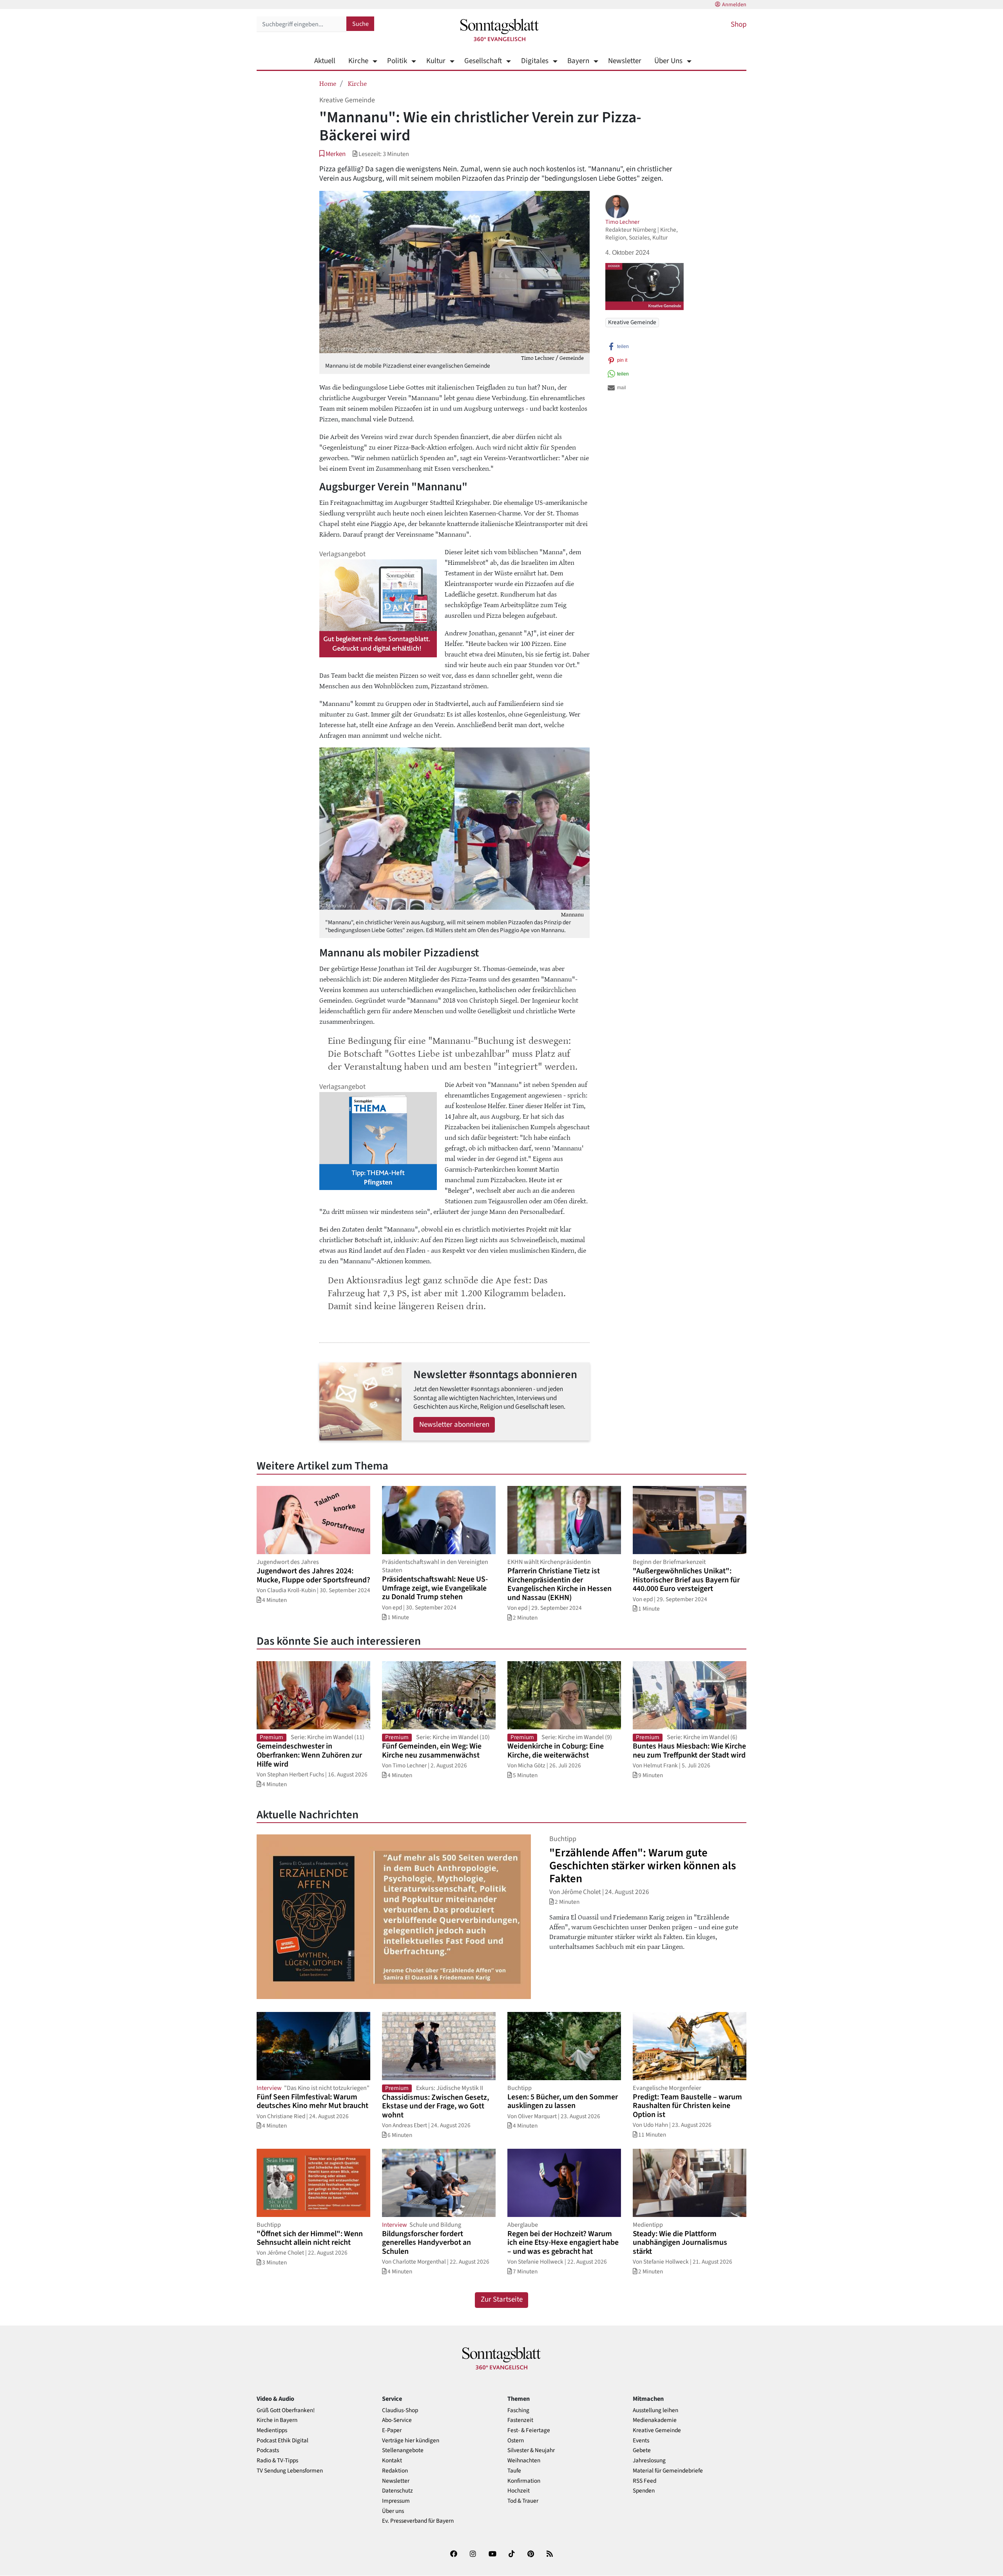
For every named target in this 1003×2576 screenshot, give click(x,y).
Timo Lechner (622, 222)
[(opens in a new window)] (454, 2555)
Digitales (535, 61)
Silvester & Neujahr (531, 2450)
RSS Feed (645, 2481)
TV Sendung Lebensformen (290, 2471)
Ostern (516, 2441)
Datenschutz (397, 2491)
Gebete (642, 2450)
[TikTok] (512, 2555)
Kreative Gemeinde (632, 322)
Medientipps (272, 2430)
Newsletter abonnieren (454, 1425)
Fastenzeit (520, 2420)
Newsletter (625, 61)
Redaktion (395, 2471)
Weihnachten (524, 2461)
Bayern (578, 61)
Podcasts (268, 2450)
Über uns (393, 2511)
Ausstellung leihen (655, 2410)
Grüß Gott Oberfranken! (286, 2410)
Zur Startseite (502, 2299)
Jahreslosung (649, 2461)
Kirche (358, 61)
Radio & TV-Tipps (277, 2461)
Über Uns (668, 61)
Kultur (436, 61)
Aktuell (325, 61)
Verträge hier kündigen (411, 2441)
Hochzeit (519, 2491)
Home (328, 83)
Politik (397, 61)
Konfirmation (524, 2481)
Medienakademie (655, 2420)
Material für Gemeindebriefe (668, 2471)
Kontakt (392, 2461)
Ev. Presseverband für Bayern (418, 2521)
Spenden (644, 2491)
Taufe (514, 2471)
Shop (739, 24)
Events (641, 2441)
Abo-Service (397, 2420)
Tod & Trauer (523, 2501)
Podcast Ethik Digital (282, 2441)
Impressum (396, 2501)
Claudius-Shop (400, 2410)
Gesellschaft (483, 61)
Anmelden (734, 5)
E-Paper (392, 2430)
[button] (332, 154)
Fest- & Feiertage (529, 2430)
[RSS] (550, 2555)
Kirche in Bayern (277, 2420)
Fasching (518, 2410)
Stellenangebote (403, 2450)
